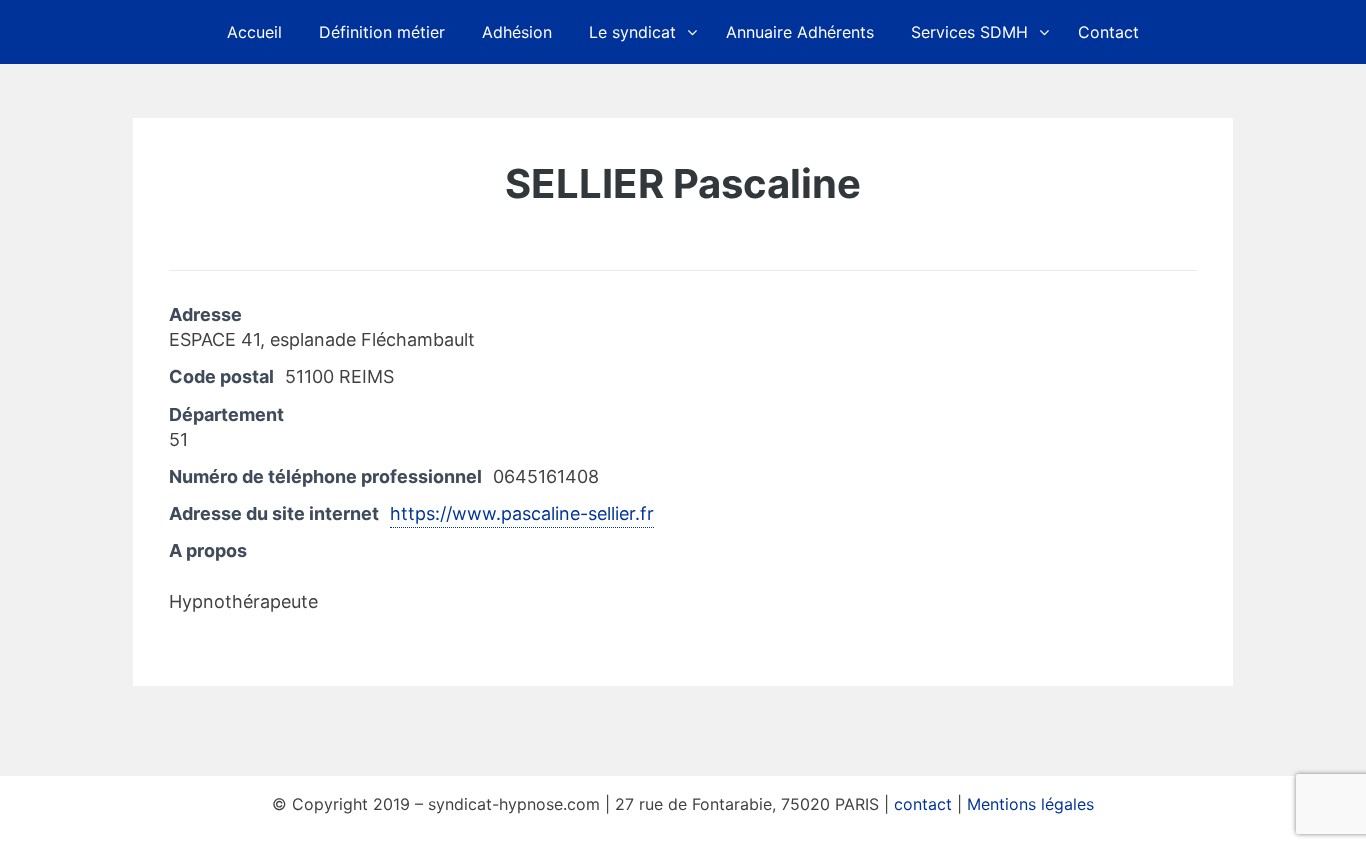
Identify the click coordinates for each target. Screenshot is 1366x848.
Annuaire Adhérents (800, 32)
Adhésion (517, 32)
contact (923, 804)
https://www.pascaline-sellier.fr (522, 513)
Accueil (254, 32)
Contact (1108, 32)
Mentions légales (1030, 804)
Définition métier (382, 32)
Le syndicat (632, 32)
